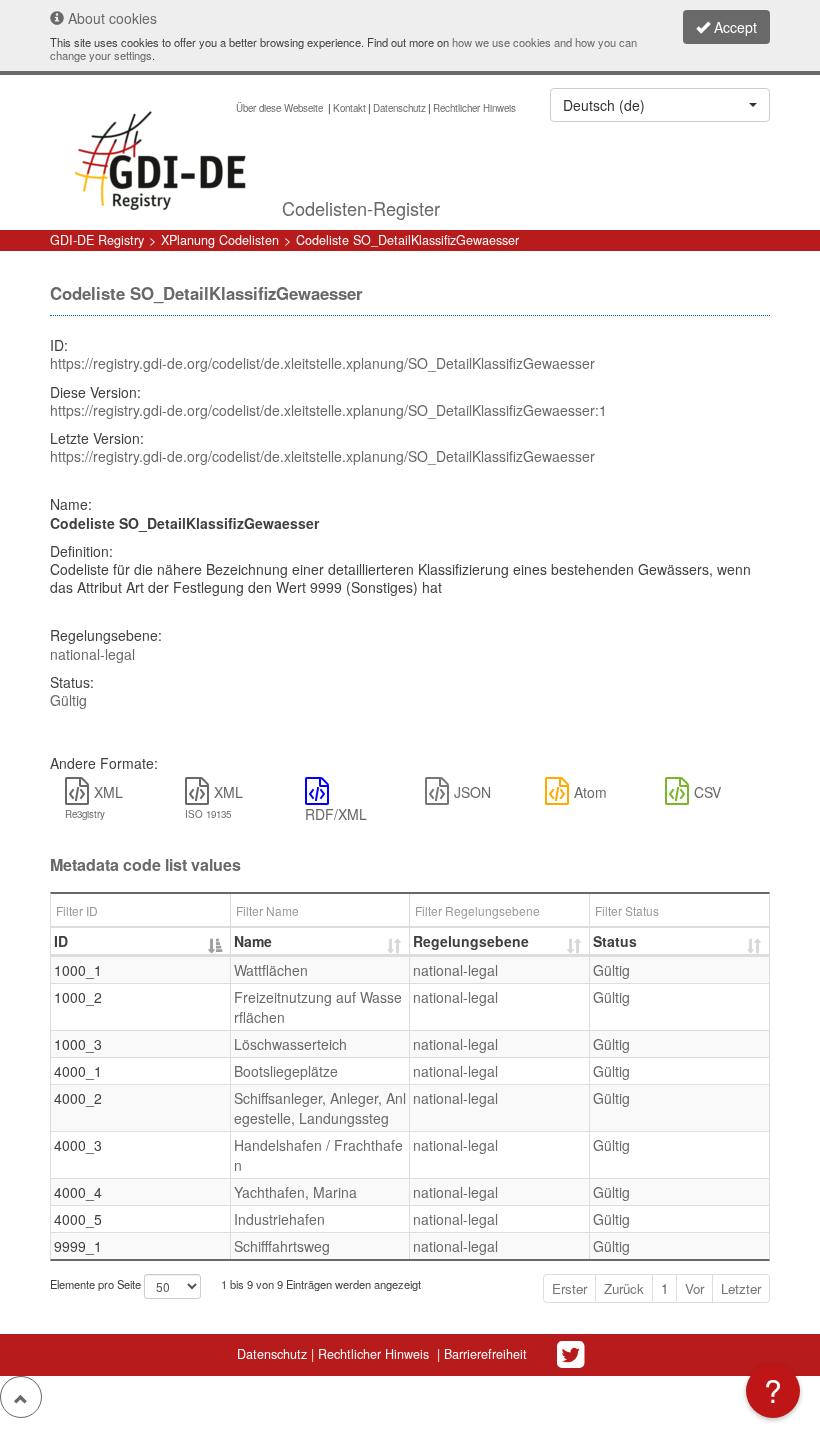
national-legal (92, 654)
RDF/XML (336, 814)
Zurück (624, 1288)
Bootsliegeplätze (286, 1071)
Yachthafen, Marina (295, 1192)
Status (615, 941)
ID (61, 941)
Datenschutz (399, 108)
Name (253, 941)
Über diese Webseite (281, 108)
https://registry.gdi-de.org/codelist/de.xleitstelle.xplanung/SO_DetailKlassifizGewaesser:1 (328, 410)
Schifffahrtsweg (282, 1246)
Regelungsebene (471, 941)
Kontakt (349, 108)
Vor (694, 1288)
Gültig (68, 700)
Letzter (741, 1288)
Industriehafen (279, 1219)
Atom (590, 792)
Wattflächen (271, 970)
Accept (733, 27)
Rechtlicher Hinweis (474, 108)
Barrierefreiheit (485, 1354)
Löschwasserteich (290, 1044)
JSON (472, 792)
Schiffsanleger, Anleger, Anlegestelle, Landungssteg (320, 1108)
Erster (569, 1288)
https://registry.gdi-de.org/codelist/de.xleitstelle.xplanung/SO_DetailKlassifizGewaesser (322, 363)
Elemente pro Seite (97, 1284)
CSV (707, 792)
